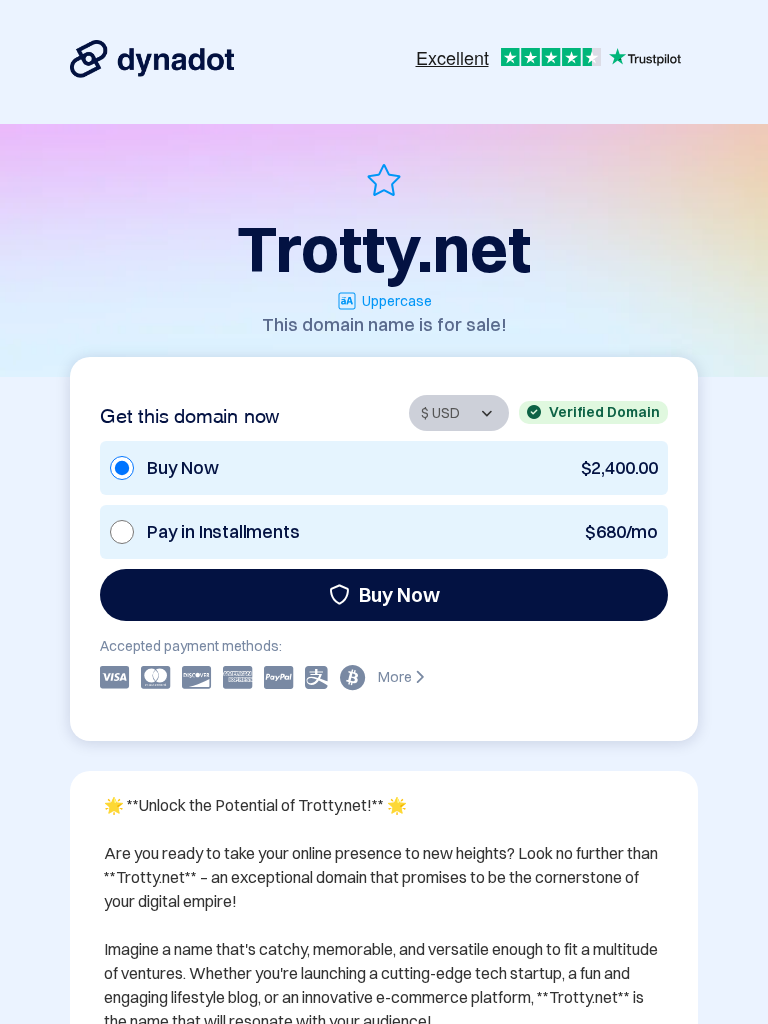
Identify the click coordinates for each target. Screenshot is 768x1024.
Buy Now (399, 594)
